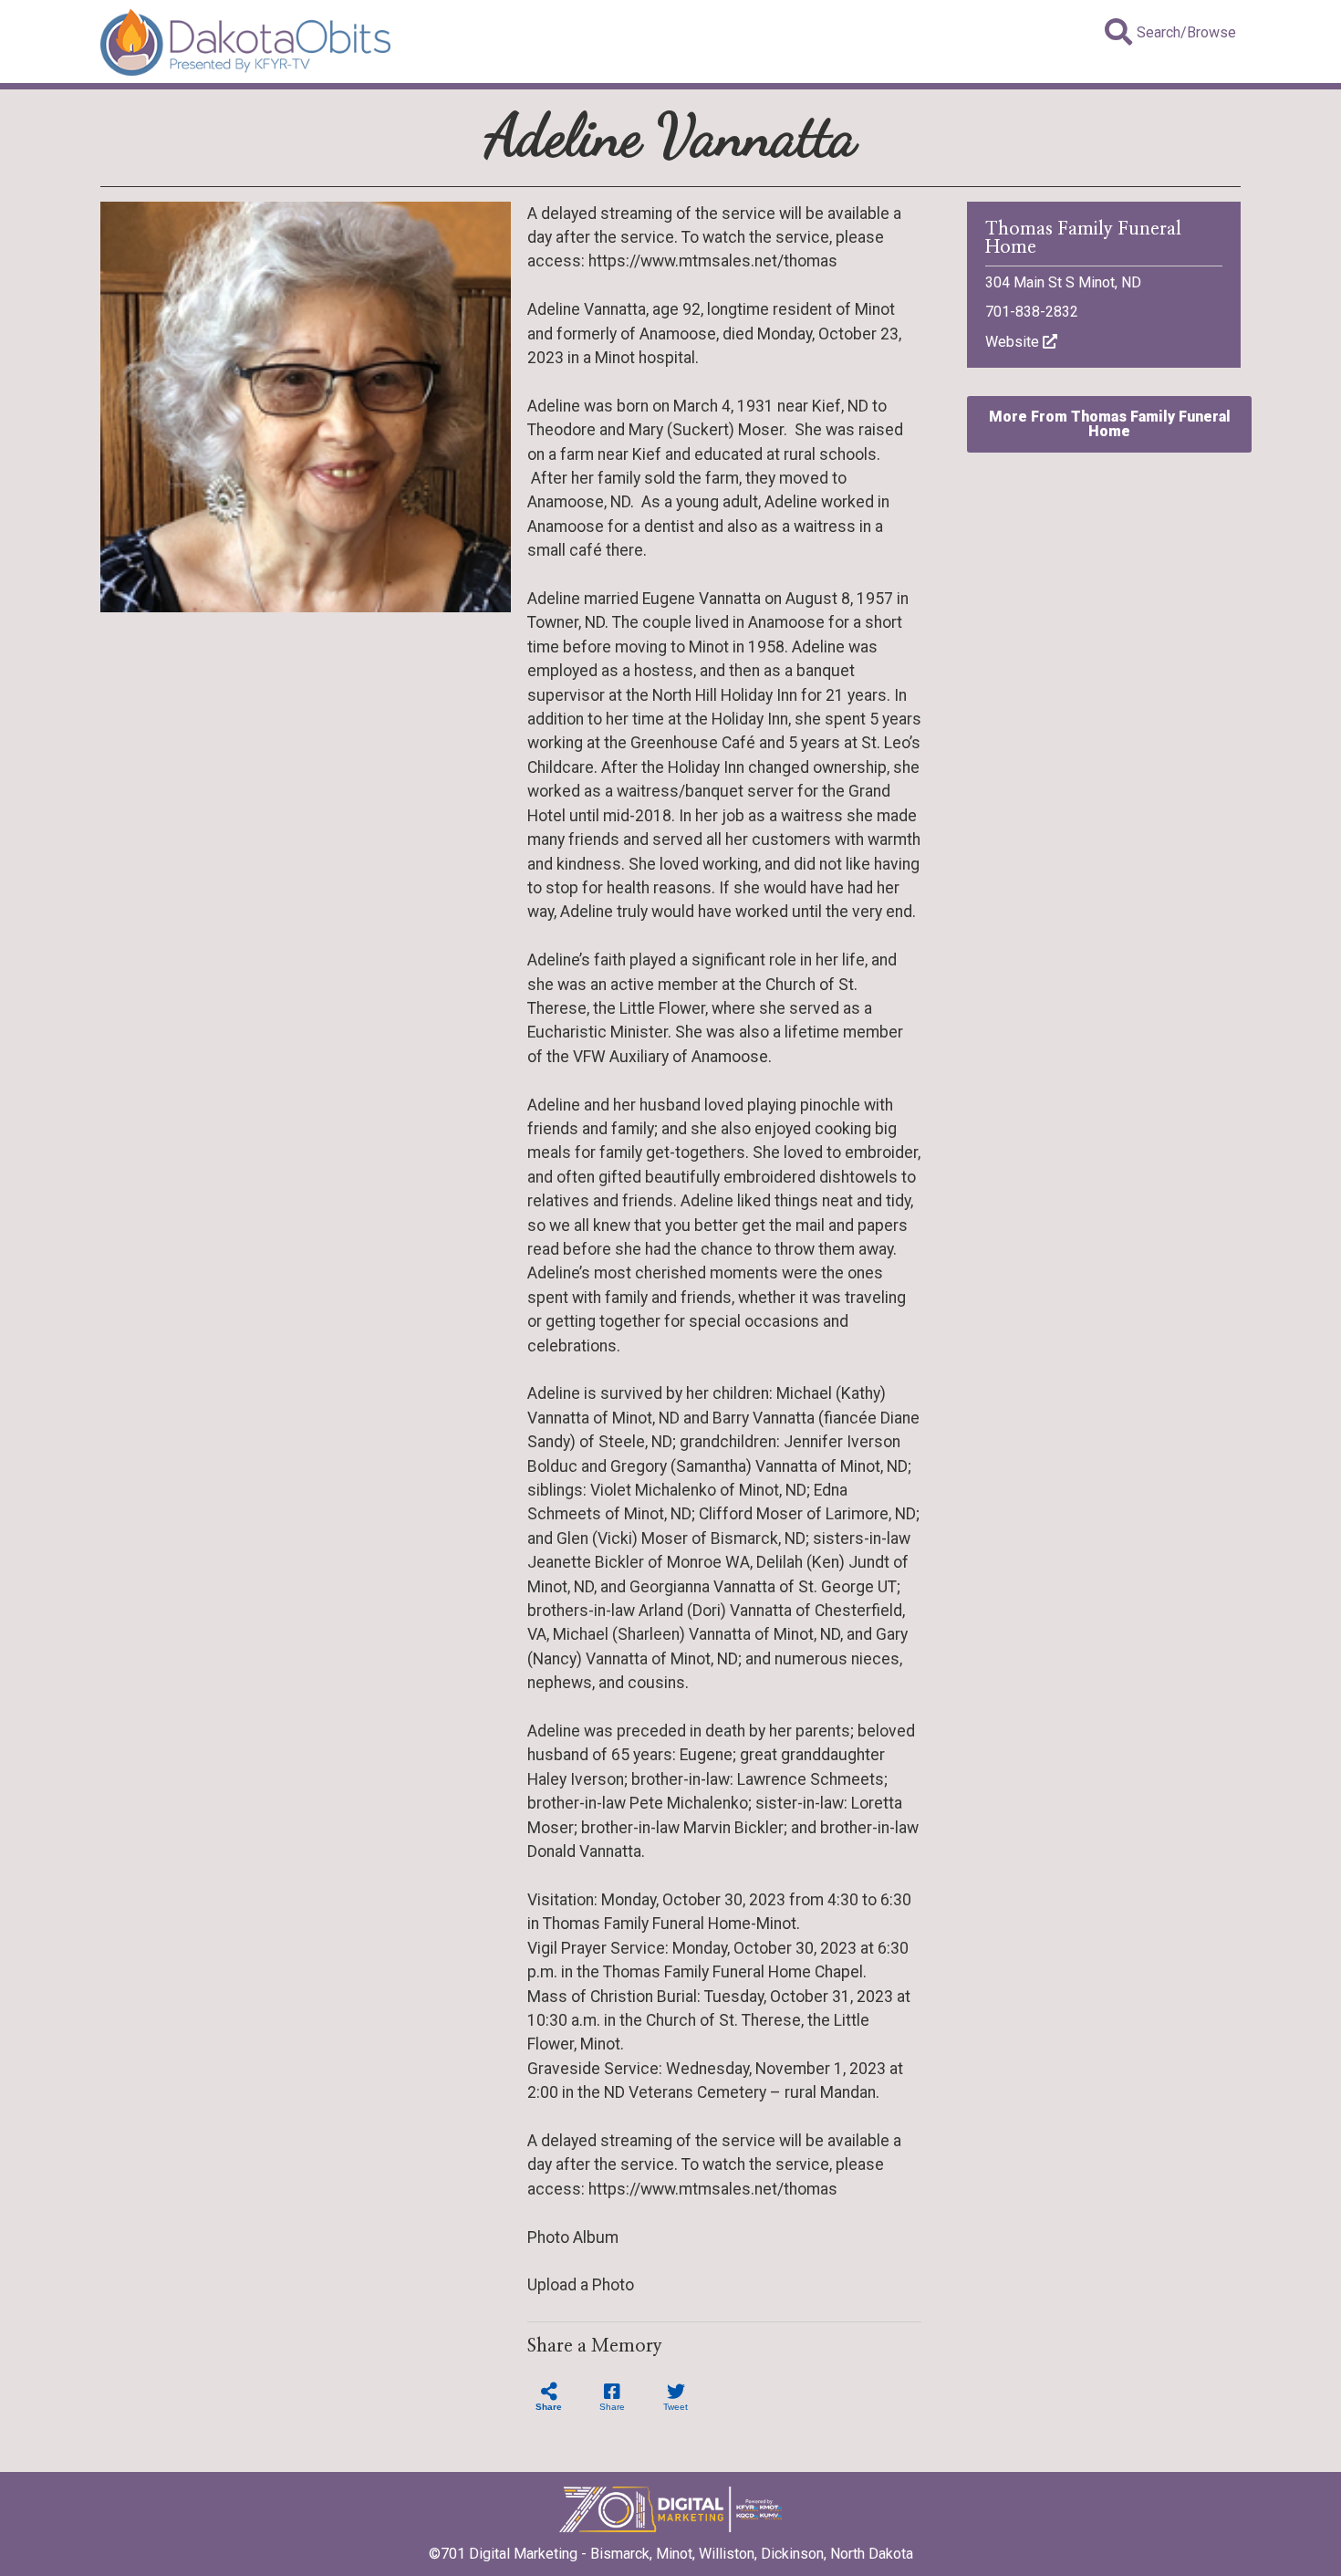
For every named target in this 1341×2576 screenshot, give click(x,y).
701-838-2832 (1032, 312)
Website (1014, 342)
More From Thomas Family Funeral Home (1110, 424)
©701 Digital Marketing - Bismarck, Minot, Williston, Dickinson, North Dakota (671, 2554)
